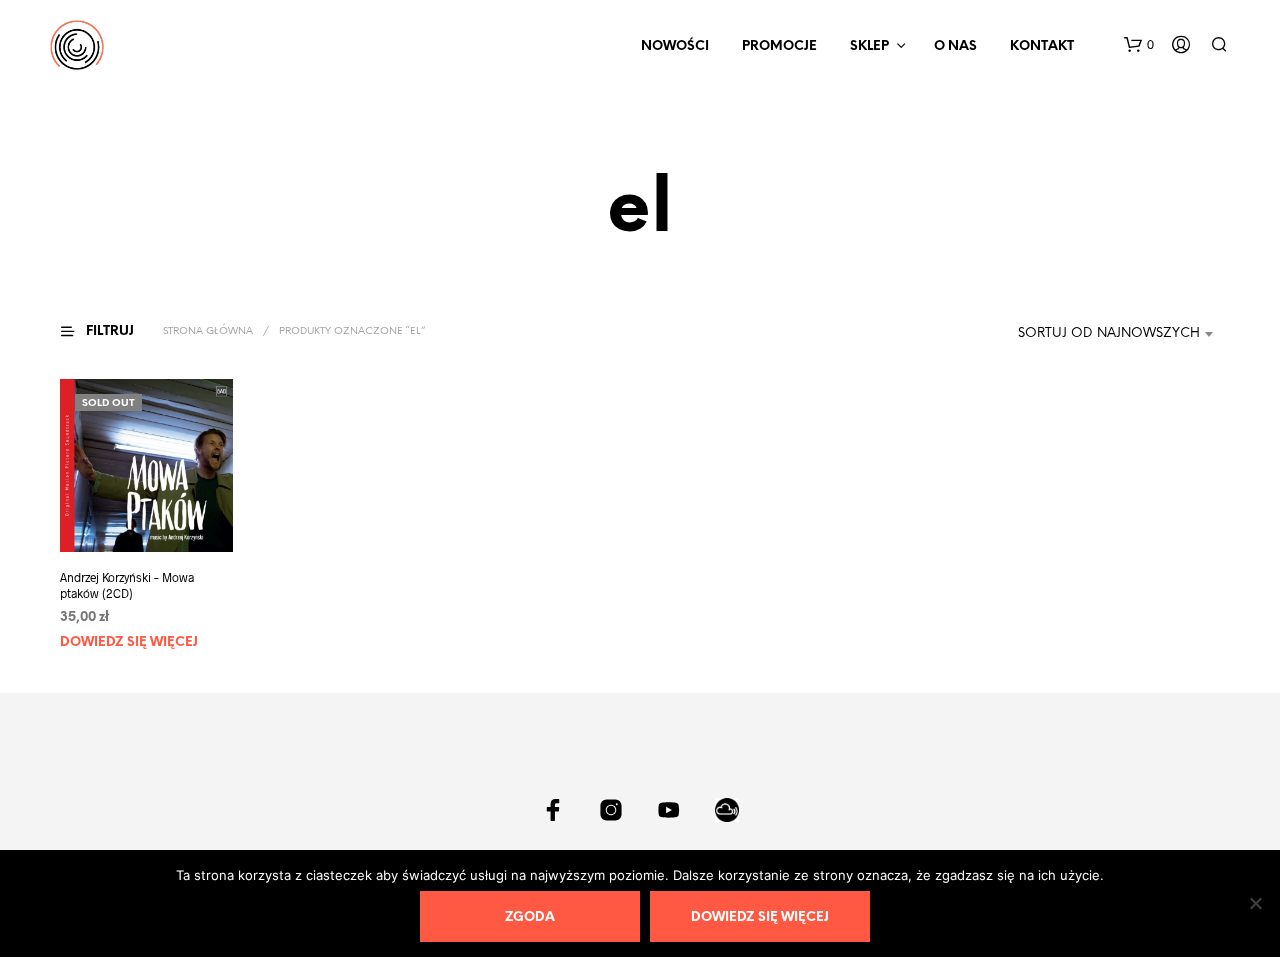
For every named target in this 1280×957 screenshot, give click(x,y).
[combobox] (1103, 334)
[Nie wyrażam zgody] (1255, 903)
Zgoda (530, 917)
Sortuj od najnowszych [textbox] (1109, 333)
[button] (1139, 45)
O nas (955, 46)
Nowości (675, 46)
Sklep (869, 46)
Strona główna (208, 331)
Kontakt (1042, 46)
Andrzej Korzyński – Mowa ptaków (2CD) (127, 585)
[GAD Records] (553, 810)
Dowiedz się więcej (129, 642)
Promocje (779, 46)
